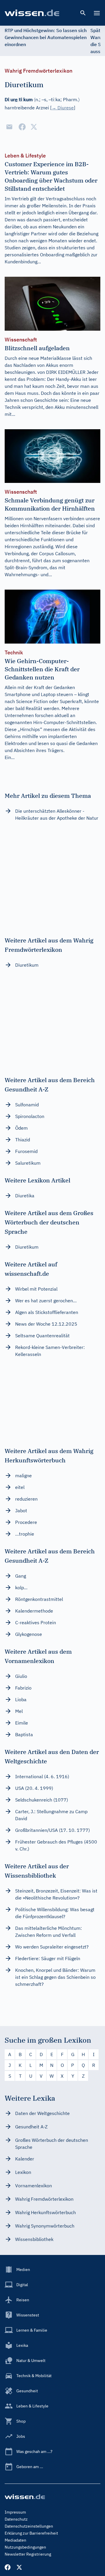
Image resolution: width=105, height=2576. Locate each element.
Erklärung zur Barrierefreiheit (31, 2533)
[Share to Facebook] (22, 127)
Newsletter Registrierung (28, 2554)
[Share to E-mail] (9, 127)
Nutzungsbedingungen (25, 2547)
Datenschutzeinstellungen (29, 2526)
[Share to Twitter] (34, 127)
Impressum (15, 2512)
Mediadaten (15, 2540)
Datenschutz (16, 2519)
